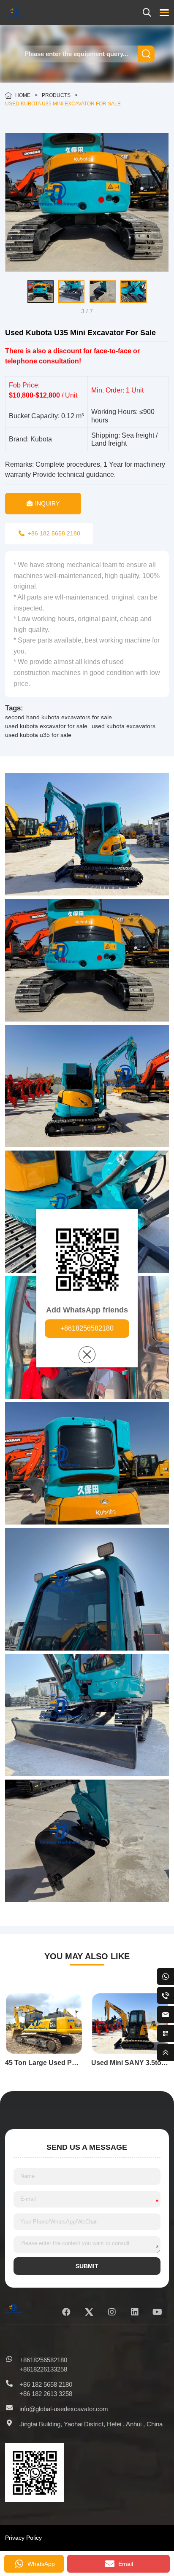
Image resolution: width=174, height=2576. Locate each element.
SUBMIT (87, 2266)
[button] (11, 291)
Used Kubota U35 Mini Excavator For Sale (63, 104)
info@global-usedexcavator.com (64, 2409)
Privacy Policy (23, 2538)
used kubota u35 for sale (38, 735)
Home (23, 95)
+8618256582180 (87, 1328)
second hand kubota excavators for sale (58, 717)
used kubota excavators (124, 726)
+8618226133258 (43, 2369)
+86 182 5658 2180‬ (46, 2384)
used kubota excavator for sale (46, 726)
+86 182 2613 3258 (46, 2394)
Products (56, 95)
